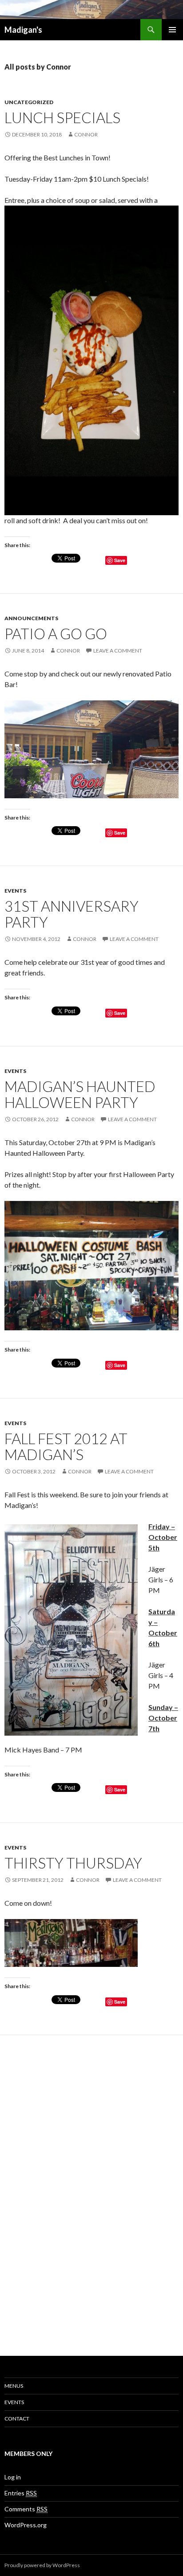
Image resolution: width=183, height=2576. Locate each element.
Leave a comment (118, 651)
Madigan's (23, 30)
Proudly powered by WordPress (42, 2565)
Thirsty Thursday (73, 1863)
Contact (17, 2419)
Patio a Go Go (56, 633)
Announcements (31, 618)
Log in (13, 2477)
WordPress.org (26, 2525)
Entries (21, 2493)
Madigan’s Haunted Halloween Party (80, 1094)
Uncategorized (29, 102)
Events (15, 891)
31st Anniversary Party (72, 914)
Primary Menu (172, 30)
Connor (86, 134)
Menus (14, 2386)
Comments (26, 2509)
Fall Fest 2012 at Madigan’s (66, 1446)
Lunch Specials (62, 117)
